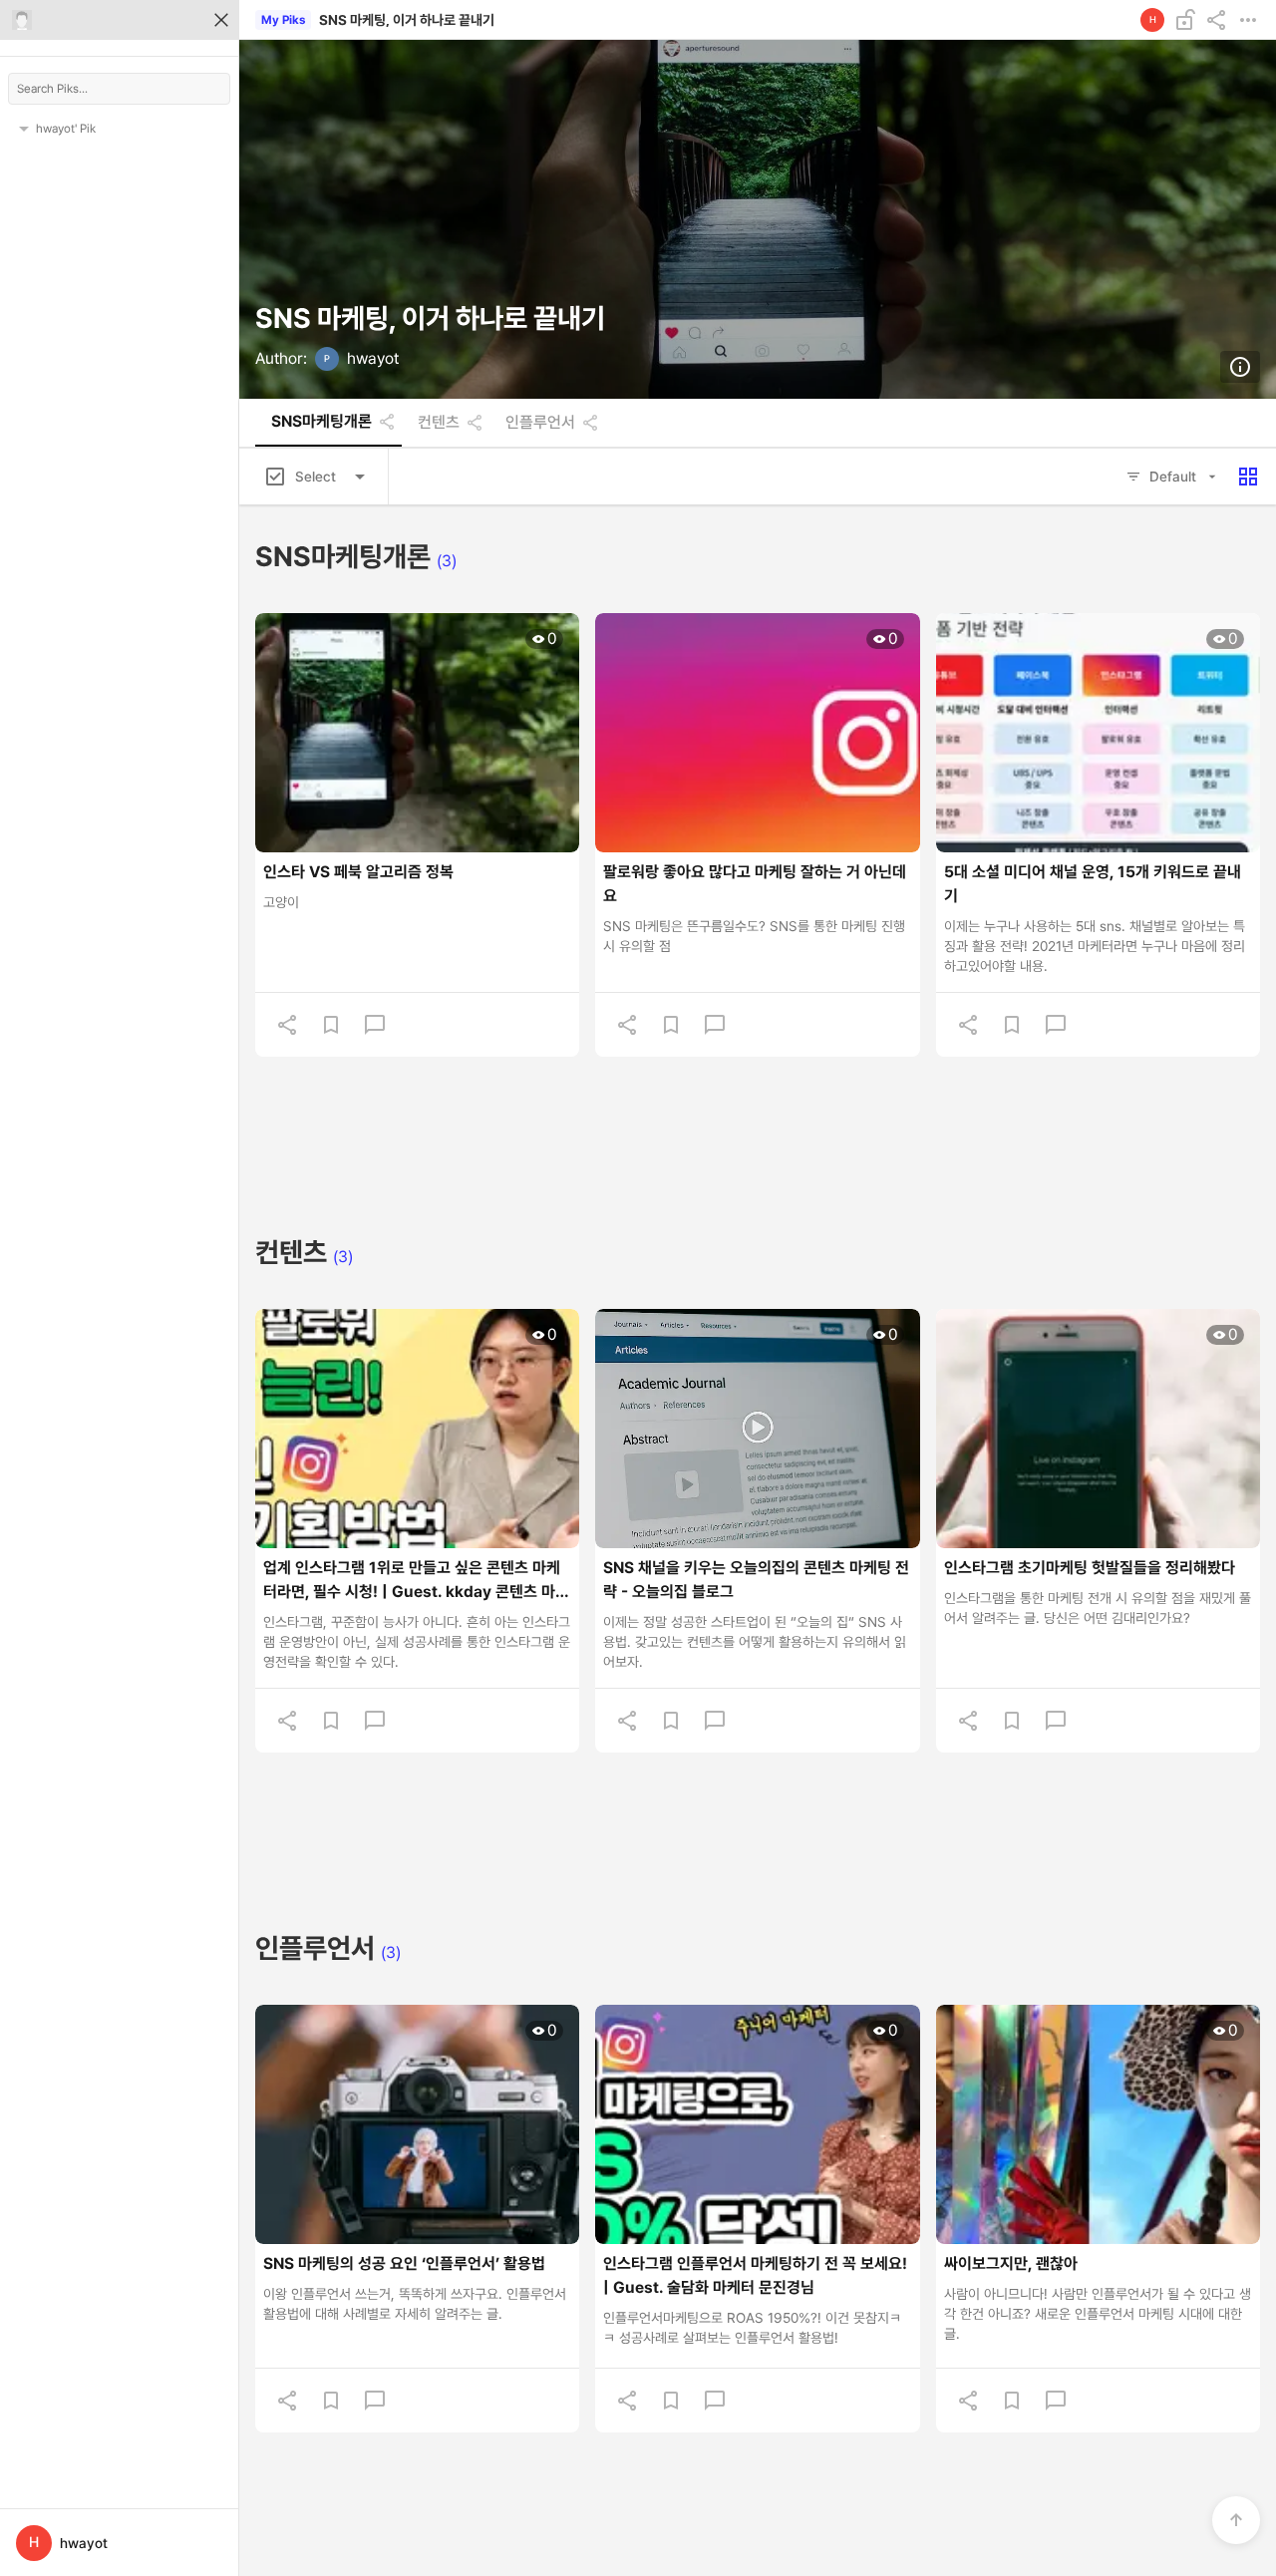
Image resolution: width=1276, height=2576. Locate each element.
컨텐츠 (439, 423)
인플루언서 (540, 423)
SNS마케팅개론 (321, 422)
